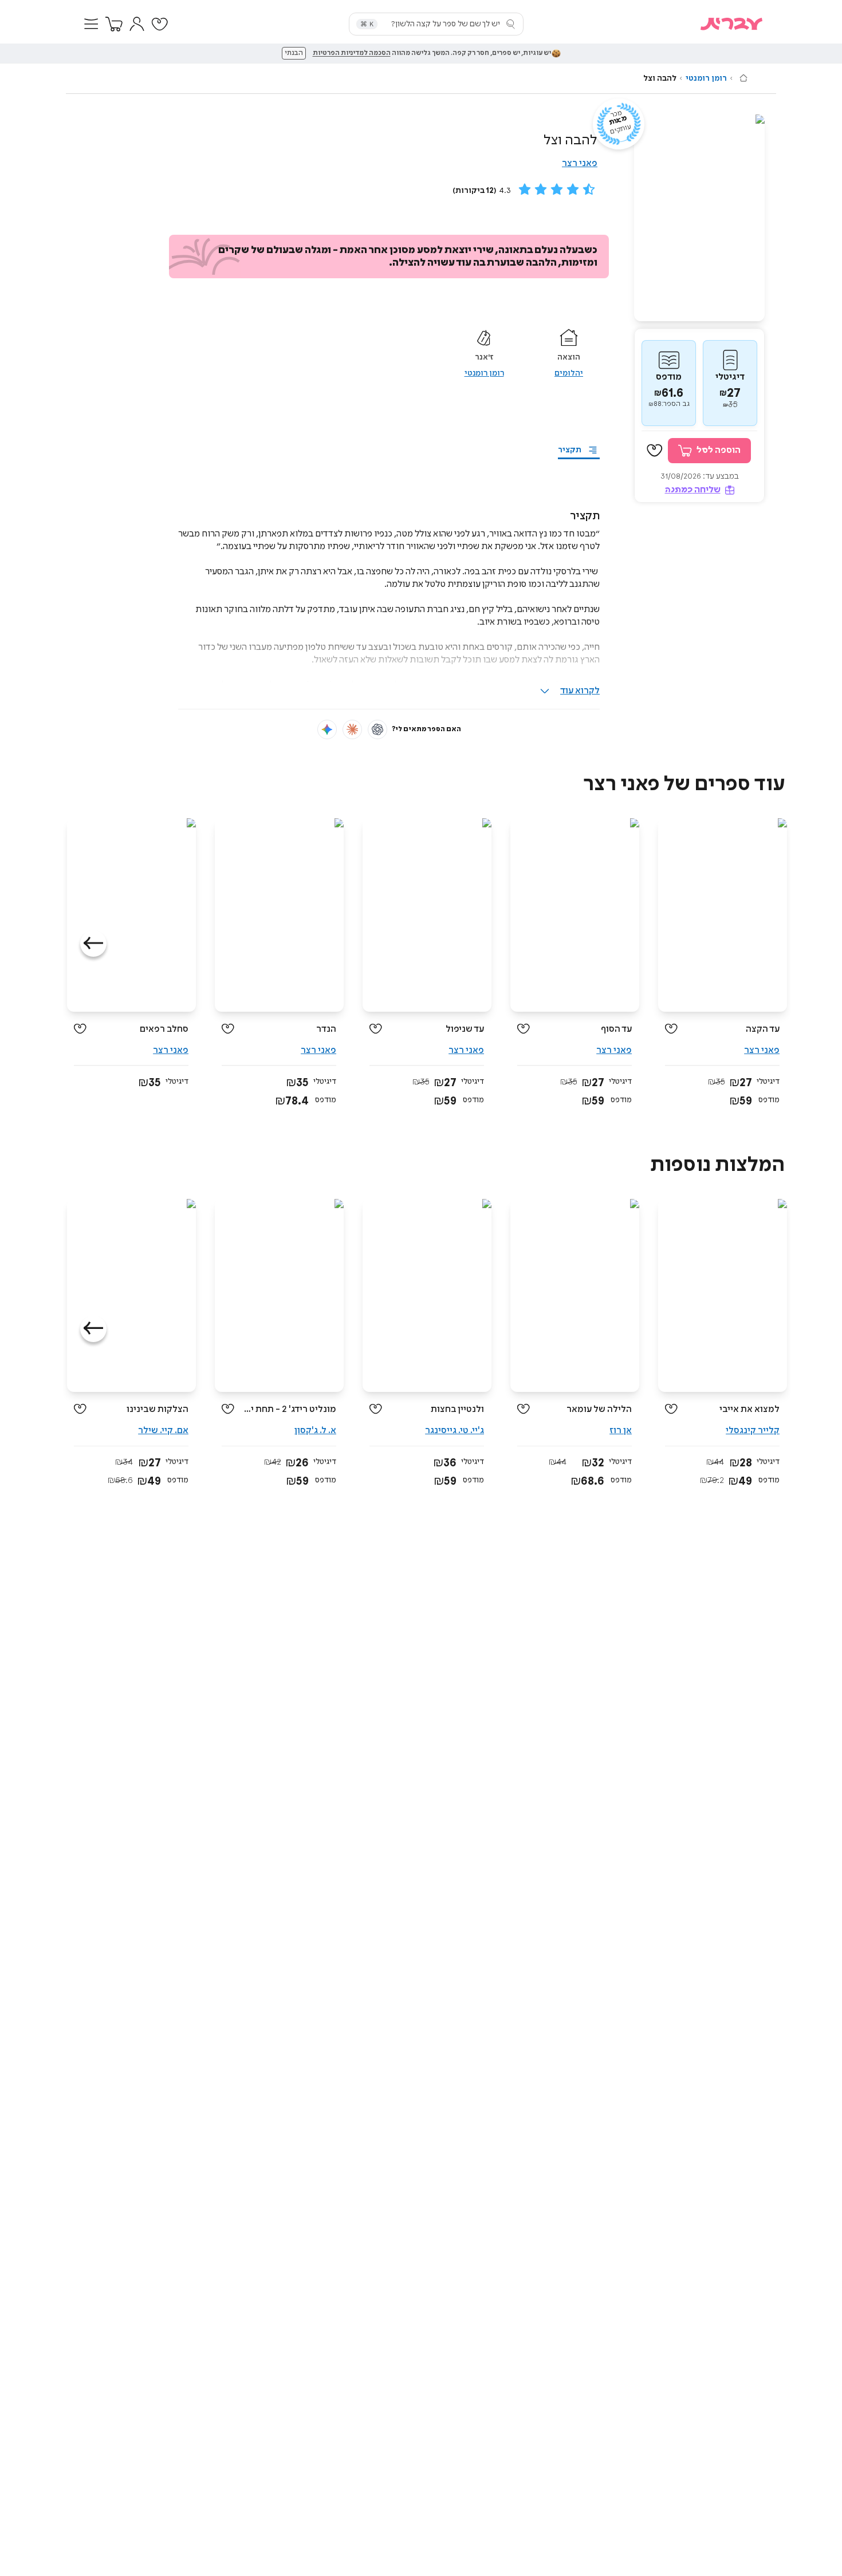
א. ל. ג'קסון (315, 1431)
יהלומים (569, 373)
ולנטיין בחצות (457, 1409)
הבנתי (294, 53)
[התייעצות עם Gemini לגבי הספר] (327, 729)
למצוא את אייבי (749, 1409)
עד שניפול (465, 1029)
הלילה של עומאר (599, 1409)
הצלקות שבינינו (158, 1409)
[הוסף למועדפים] (655, 451)
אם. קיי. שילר (163, 1431)
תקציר (570, 450)
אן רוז (621, 1431)
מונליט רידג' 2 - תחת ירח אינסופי (290, 1409)
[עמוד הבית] (743, 78)
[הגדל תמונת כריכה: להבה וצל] (699, 218)
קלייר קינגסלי (753, 1431)
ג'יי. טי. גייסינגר (455, 1431)
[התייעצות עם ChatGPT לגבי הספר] (377, 729)
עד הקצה (763, 1029)
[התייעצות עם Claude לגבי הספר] (352, 729)
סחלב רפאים (164, 1029)
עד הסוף (616, 1029)
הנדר (326, 1029)
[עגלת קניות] (114, 24)
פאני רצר (580, 163)
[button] (91, 24)
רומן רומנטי (706, 78)
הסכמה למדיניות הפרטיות (352, 53)
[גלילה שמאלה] (93, 944)
